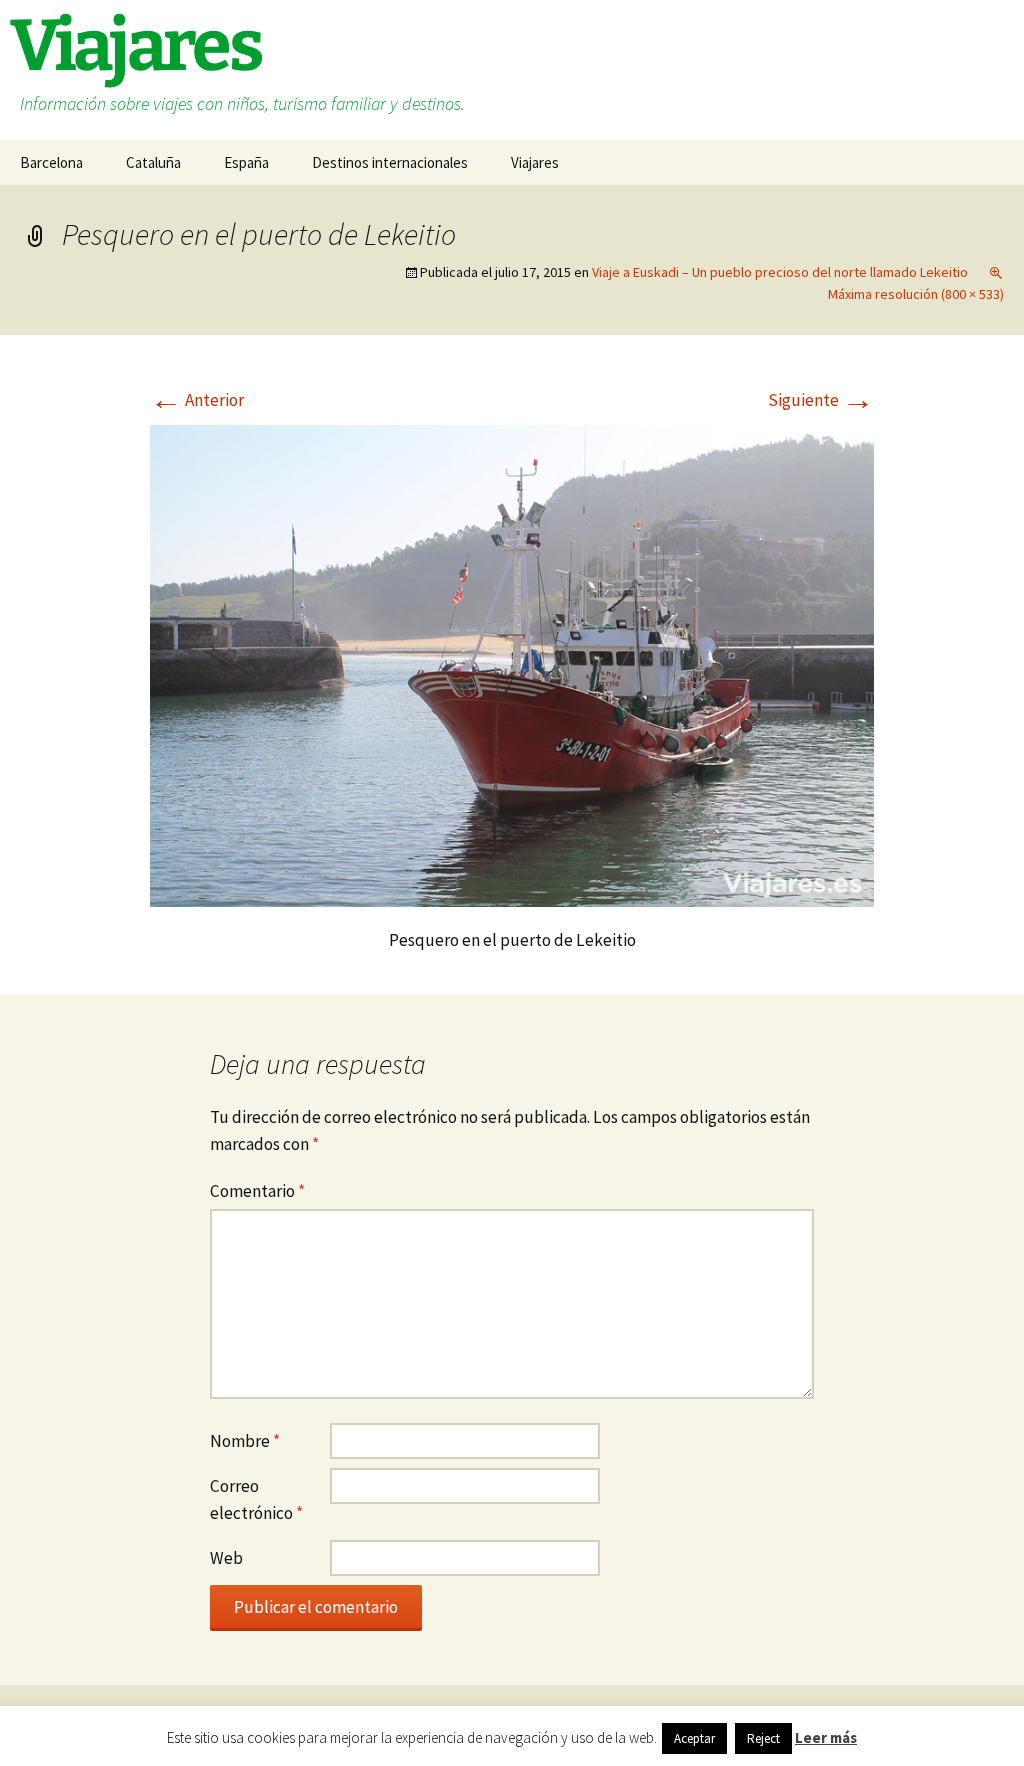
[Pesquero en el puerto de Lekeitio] (512, 664)
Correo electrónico (256, 1499)
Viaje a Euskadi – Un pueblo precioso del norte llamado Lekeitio (780, 272)
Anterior (197, 400)
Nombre (245, 1441)
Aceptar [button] (694, 1738)
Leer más (826, 1737)
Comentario (257, 1191)
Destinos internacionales (390, 162)
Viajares (535, 162)
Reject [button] (763, 1738)
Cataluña (153, 162)
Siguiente (821, 400)
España (246, 162)
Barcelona (51, 162)
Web (226, 1558)
